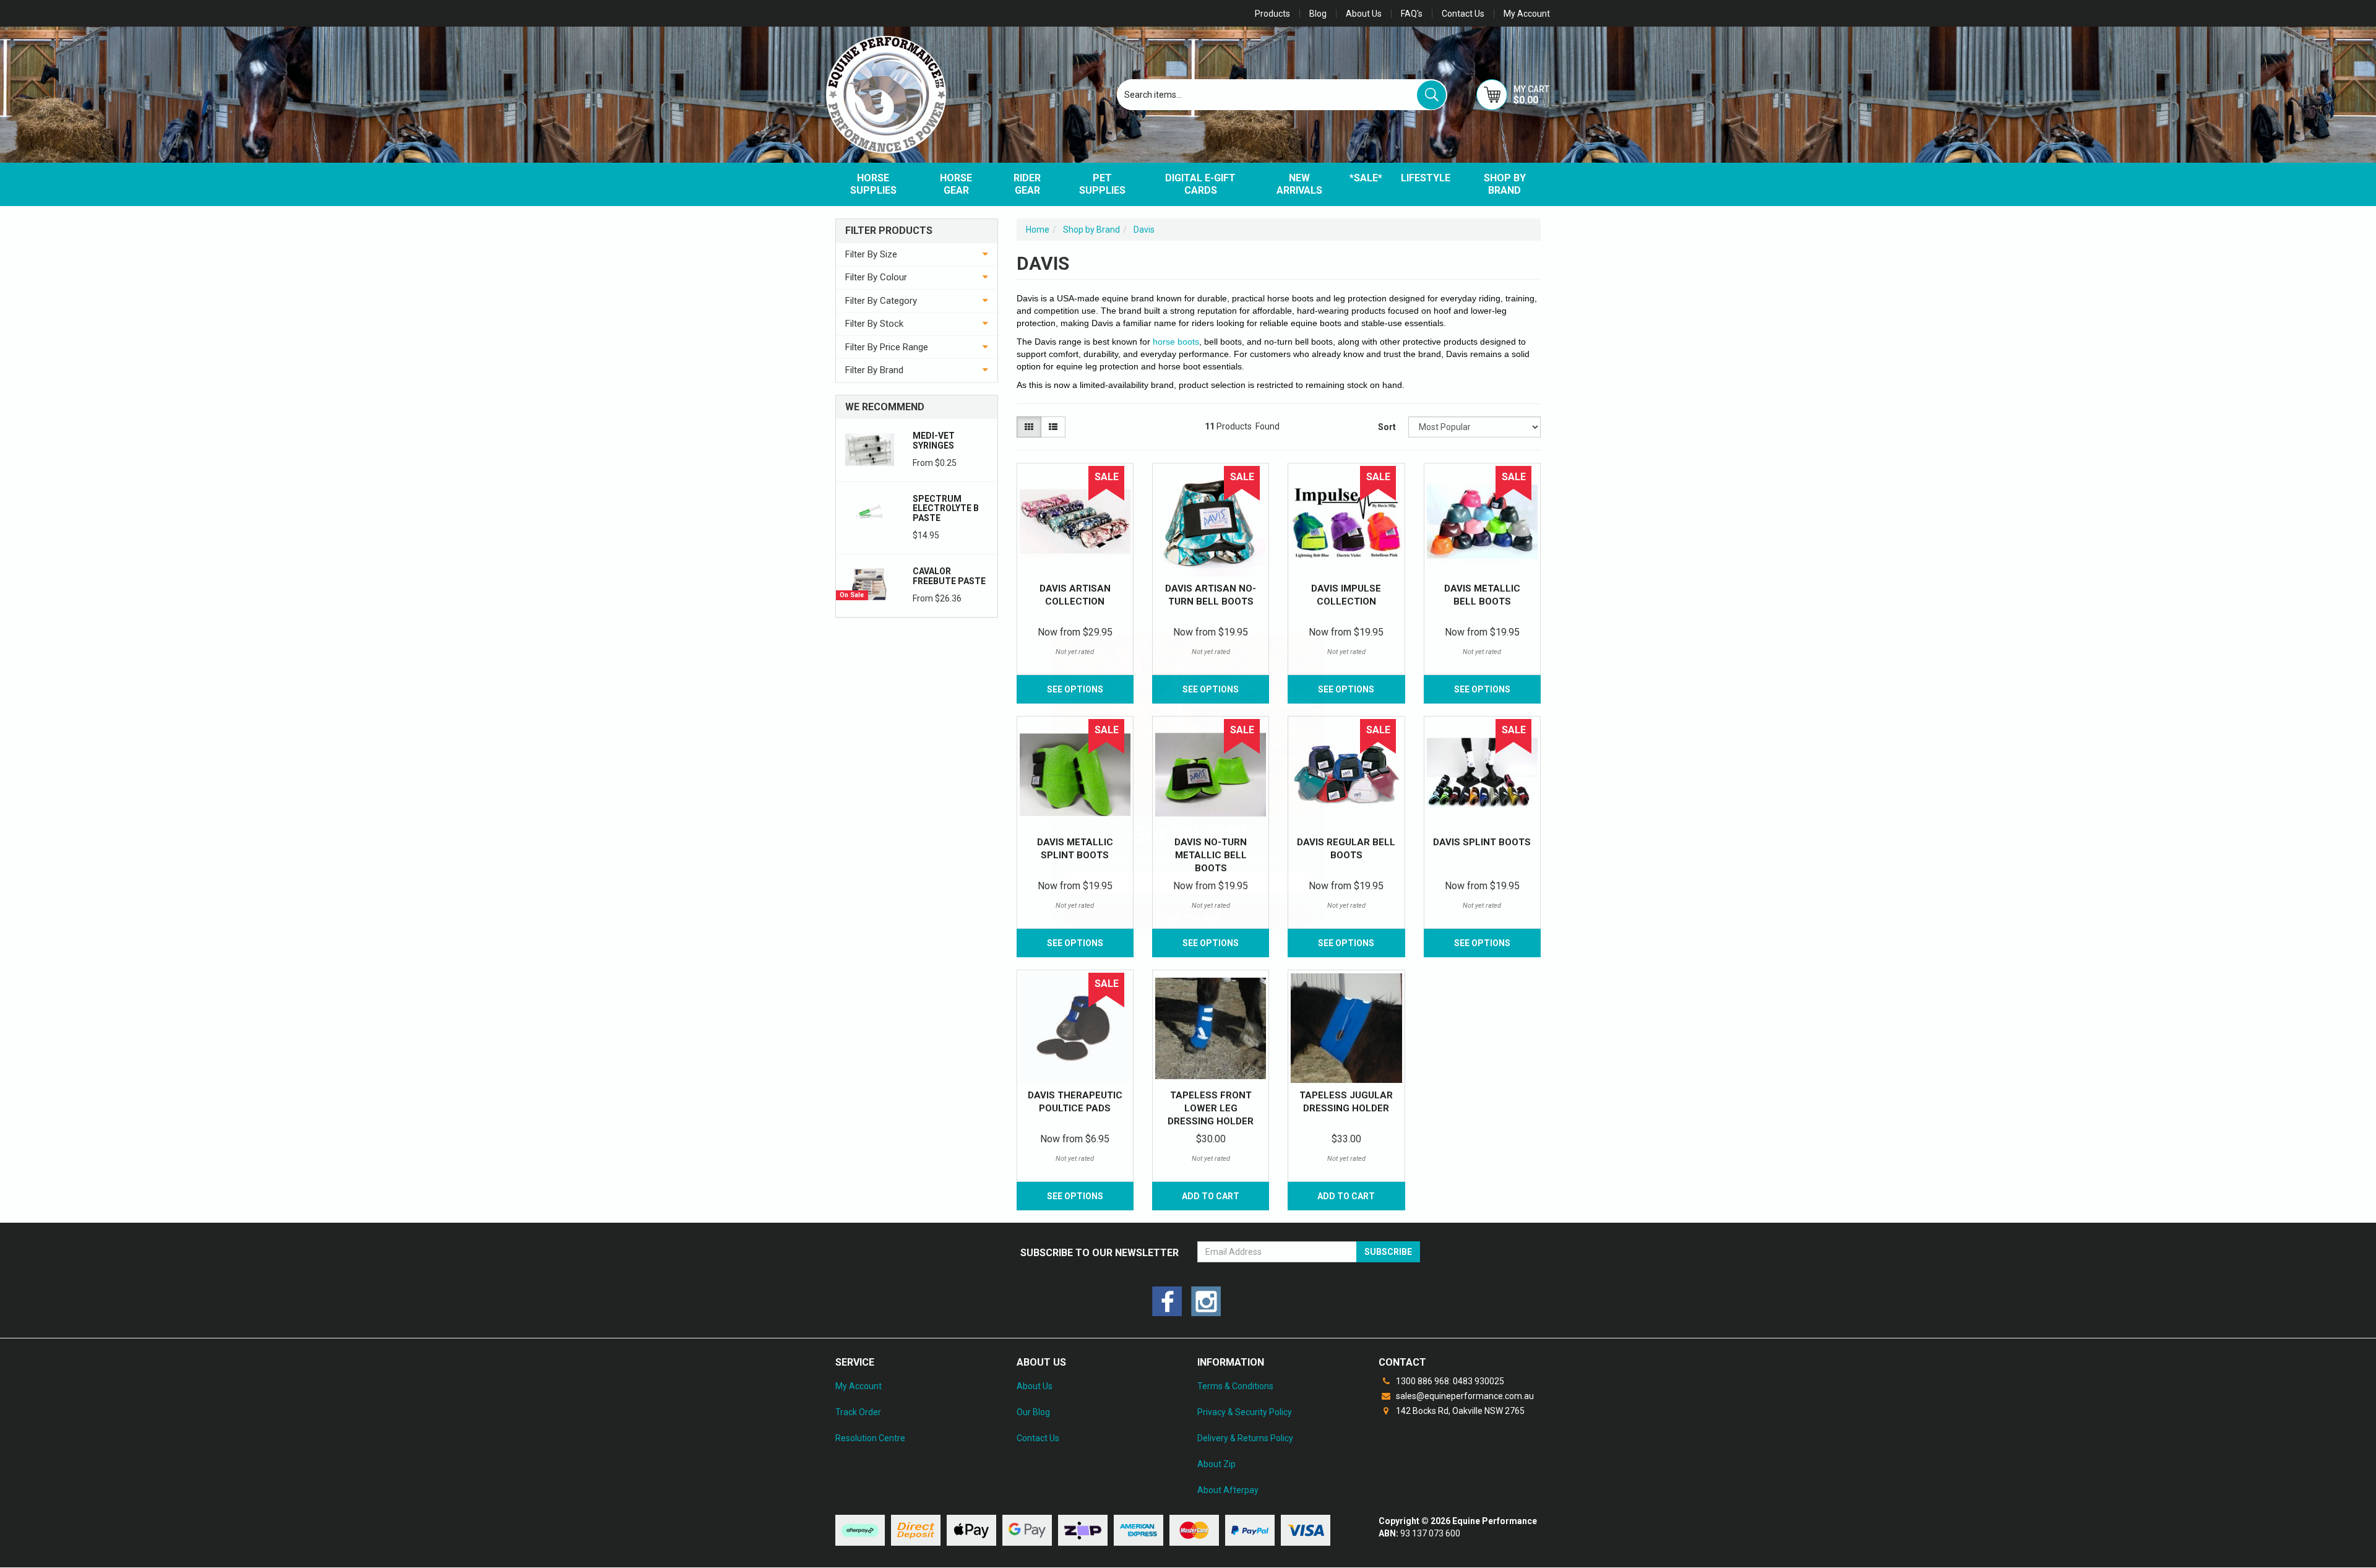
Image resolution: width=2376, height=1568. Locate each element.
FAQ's (1412, 14)
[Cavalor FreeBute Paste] (870, 584)
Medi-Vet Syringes (934, 440)
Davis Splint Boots (1482, 842)
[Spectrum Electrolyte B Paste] (870, 512)
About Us (1364, 14)
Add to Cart (1211, 1196)
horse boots (1176, 342)
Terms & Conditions (1235, 1386)
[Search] (1431, 95)
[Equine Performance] (886, 95)
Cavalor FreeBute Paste (949, 576)
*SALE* (1366, 178)
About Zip (1216, 1464)
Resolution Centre (870, 1438)
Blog (1318, 14)
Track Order (858, 1412)
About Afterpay (1228, 1490)
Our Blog (1033, 1412)
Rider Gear (1027, 184)
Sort (1387, 427)
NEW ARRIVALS (1299, 184)
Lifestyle (1426, 178)
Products (1272, 14)
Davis (1144, 230)
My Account (859, 1386)
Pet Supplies (1102, 184)
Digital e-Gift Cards (1200, 184)
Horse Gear (956, 184)
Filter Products (889, 231)
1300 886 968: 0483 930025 (1449, 1381)
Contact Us (1463, 14)
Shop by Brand (1505, 184)
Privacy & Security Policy (1245, 1412)
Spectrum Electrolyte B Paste (946, 508)
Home (1038, 230)
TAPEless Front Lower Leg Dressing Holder (1211, 1108)
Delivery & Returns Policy (1245, 1438)
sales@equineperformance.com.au (1464, 1396)
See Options (1346, 689)
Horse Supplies (873, 184)
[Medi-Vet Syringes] (870, 449)
